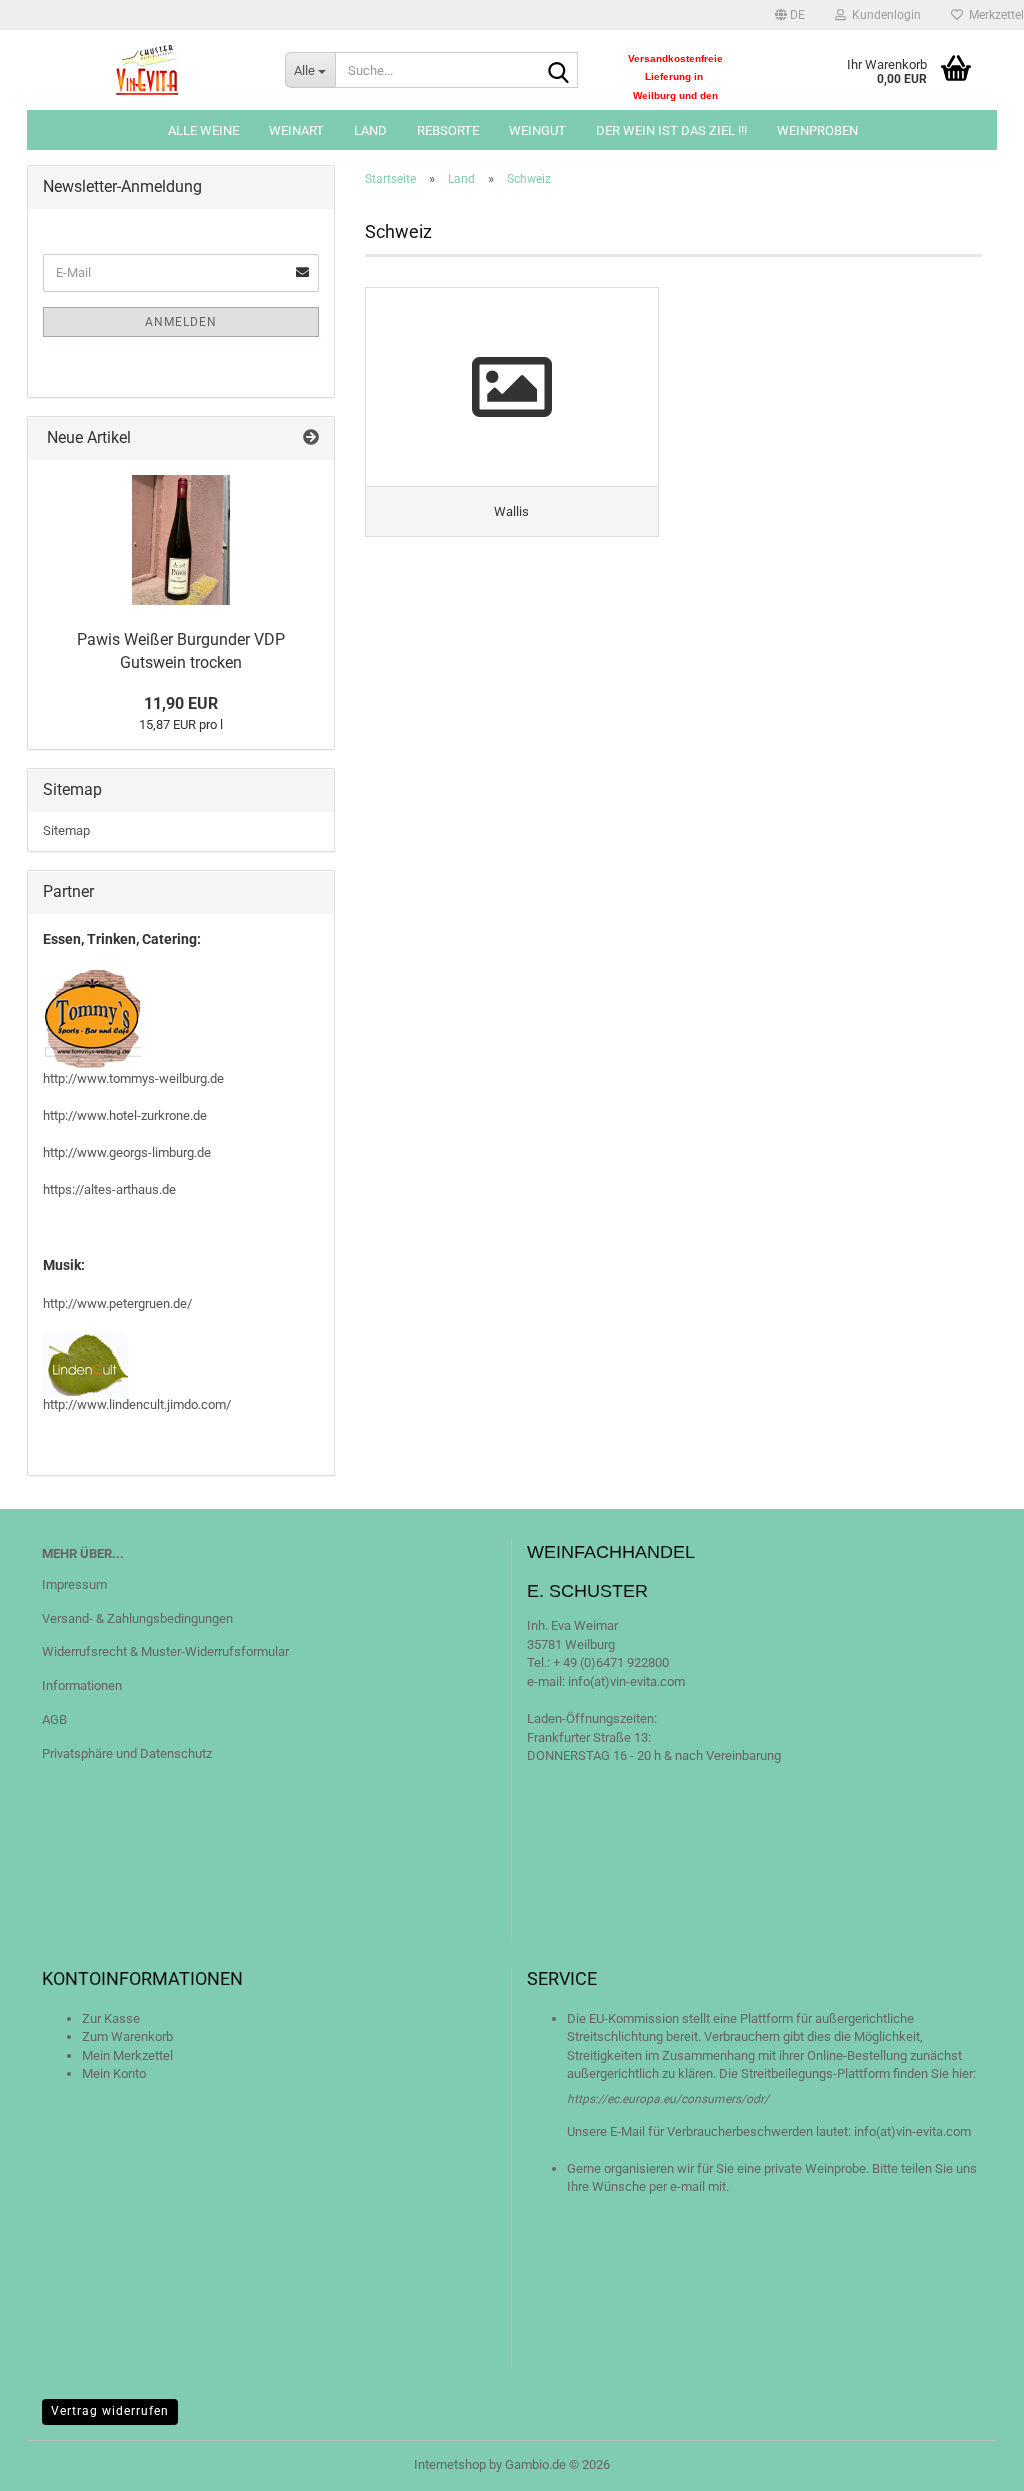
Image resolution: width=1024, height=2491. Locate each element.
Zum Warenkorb (127, 2036)
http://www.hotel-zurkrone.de (125, 1115)
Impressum (74, 1584)
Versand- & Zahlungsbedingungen (137, 1618)
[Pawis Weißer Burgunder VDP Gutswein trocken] (181, 540)
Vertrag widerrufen (110, 2411)
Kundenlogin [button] (883, 15)
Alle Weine (203, 130)
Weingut (537, 130)
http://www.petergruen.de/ (117, 1303)
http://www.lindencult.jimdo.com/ (137, 1404)
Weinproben (817, 130)
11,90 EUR (181, 703)
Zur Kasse (111, 2018)
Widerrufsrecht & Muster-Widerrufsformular (165, 1651)
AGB (54, 1719)
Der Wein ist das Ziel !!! (671, 130)
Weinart (296, 130)
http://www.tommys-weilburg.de (133, 1078)
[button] (790, 15)
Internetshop (450, 2464)
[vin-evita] (148, 70)
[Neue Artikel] (311, 438)
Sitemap (66, 830)
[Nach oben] (969, 2461)
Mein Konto (114, 2073)
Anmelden (181, 322)
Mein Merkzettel (127, 2055)
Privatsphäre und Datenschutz (127, 1753)
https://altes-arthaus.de (109, 1189)
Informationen (82, 1685)
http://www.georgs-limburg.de (127, 1152)
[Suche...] (559, 71)
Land (370, 130)
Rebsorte (448, 130)
